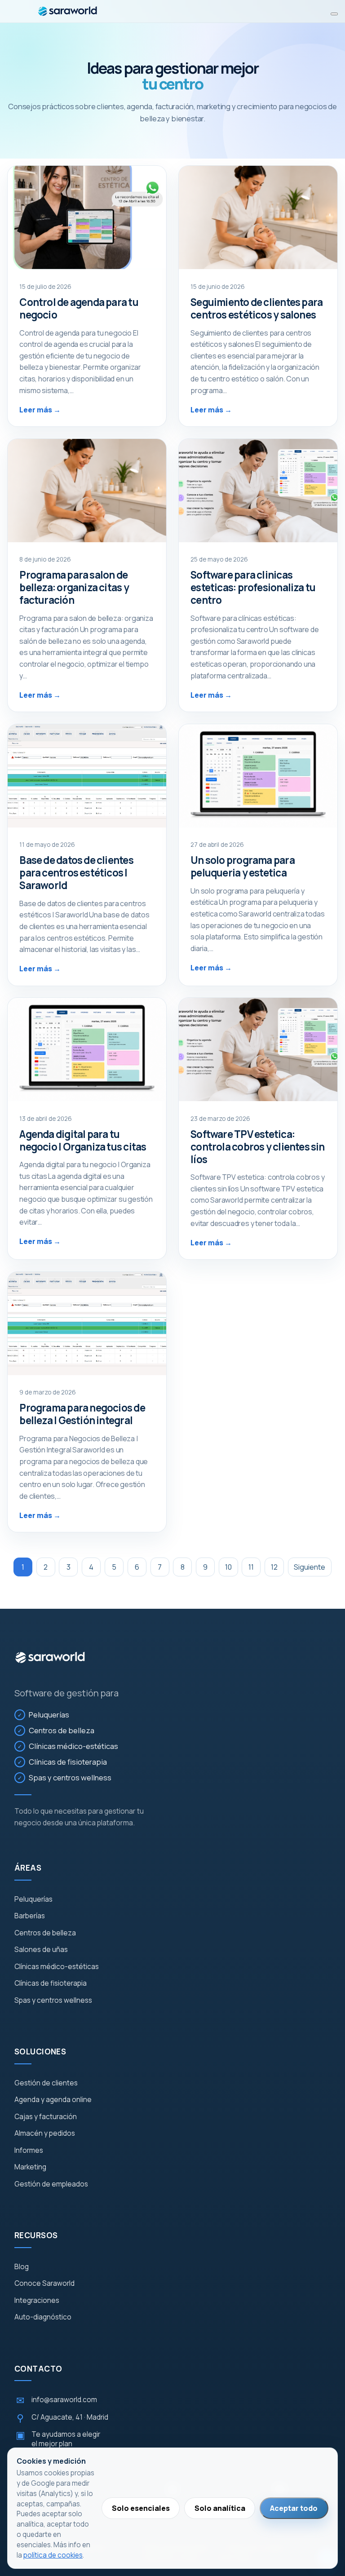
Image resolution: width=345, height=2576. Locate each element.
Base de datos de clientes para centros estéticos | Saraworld (76, 873)
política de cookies (53, 2555)
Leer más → (40, 410)
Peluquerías (49, 1715)
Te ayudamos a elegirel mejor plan (58, 2439)
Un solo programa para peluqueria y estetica (243, 866)
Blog (22, 2267)
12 (274, 1567)
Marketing (30, 2167)
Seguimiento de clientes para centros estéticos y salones (257, 308)
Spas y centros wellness (70, 1777)
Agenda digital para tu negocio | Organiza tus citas (83, 1140)
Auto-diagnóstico (43, 2317)
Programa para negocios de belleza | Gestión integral (82, 1414)
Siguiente (310, 1567)
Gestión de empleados (51, 2184)
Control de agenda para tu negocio (79, 308)
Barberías (30, 1916)
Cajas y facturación (46, 2117)
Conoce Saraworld (44, 2284)
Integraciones (37, 2301)
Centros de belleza (62, 1730)
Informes (29, 2151)
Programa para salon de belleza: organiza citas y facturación (74, 587)
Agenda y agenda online (53, 2100)
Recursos (36, 2235)
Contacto (38, 2369)
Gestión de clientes (46, 2083)
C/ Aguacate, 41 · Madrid (62, 2418)
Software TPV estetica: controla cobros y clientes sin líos (257, 1147)
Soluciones (40, 2052)
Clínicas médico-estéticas (73, 1746)
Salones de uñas (41, 1950)
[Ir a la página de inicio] (50, 1658)
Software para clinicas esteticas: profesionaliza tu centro (253, 587)
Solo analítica (220, 2508)
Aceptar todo (294, 2508)
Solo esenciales (141, 2508)
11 (251, 1567)
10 (228, 1567)
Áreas (28, 1868)
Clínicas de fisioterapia (68, 1762)
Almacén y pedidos (45, 2133)
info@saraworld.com (57, 2400)
